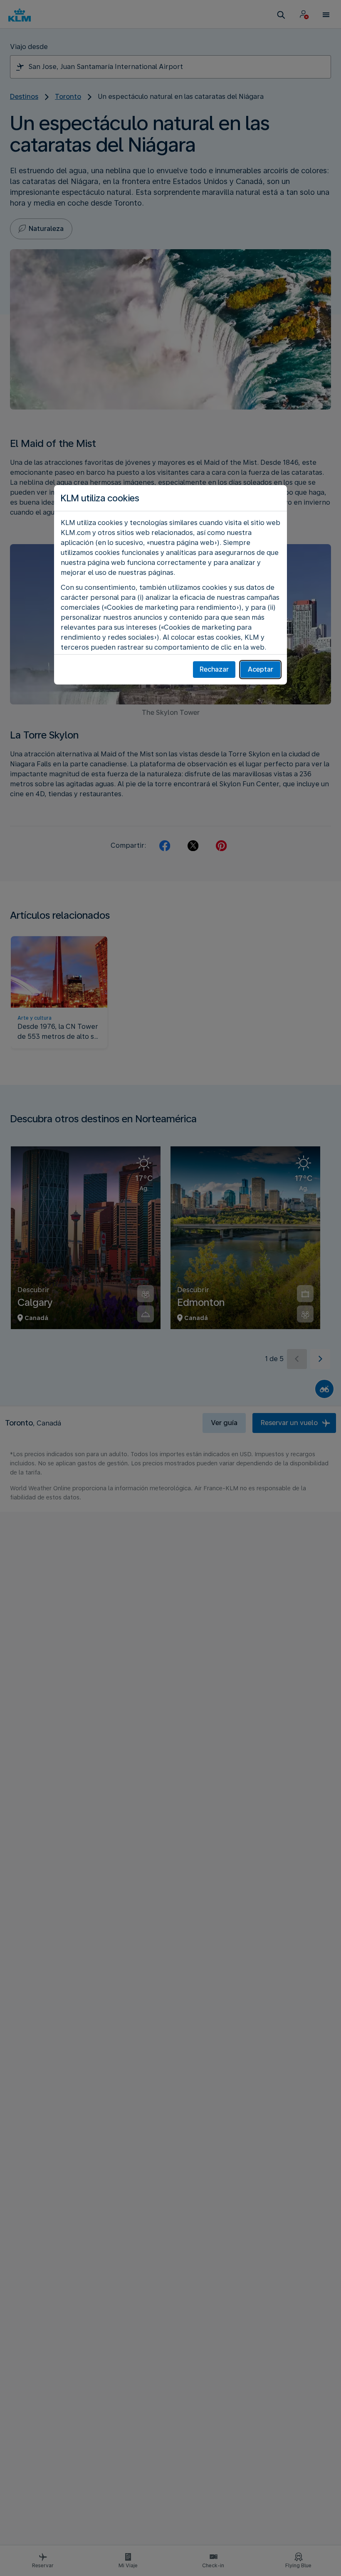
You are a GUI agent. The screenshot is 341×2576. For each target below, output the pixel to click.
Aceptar (261, 669)
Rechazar (214, 669)
